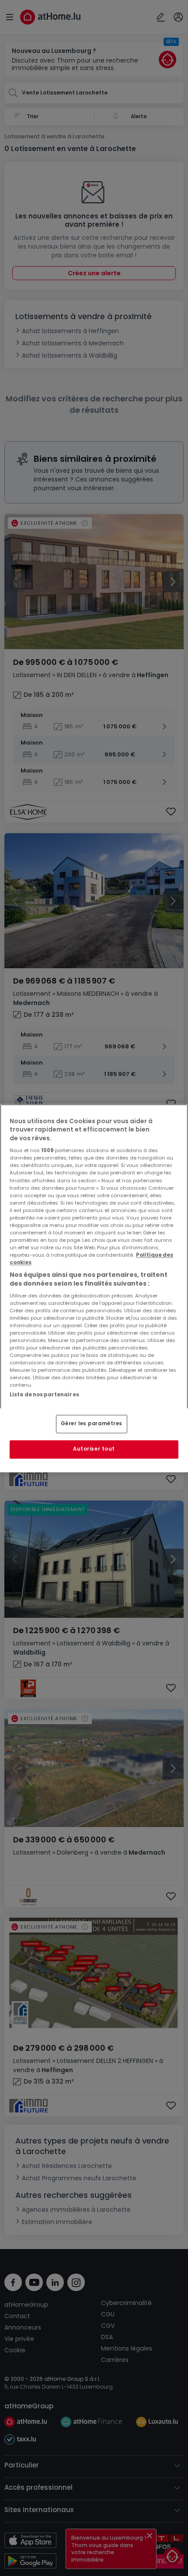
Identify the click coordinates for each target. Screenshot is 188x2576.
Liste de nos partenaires (44, 1395)
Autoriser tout (94, 1449)
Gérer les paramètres (92, 1423)
